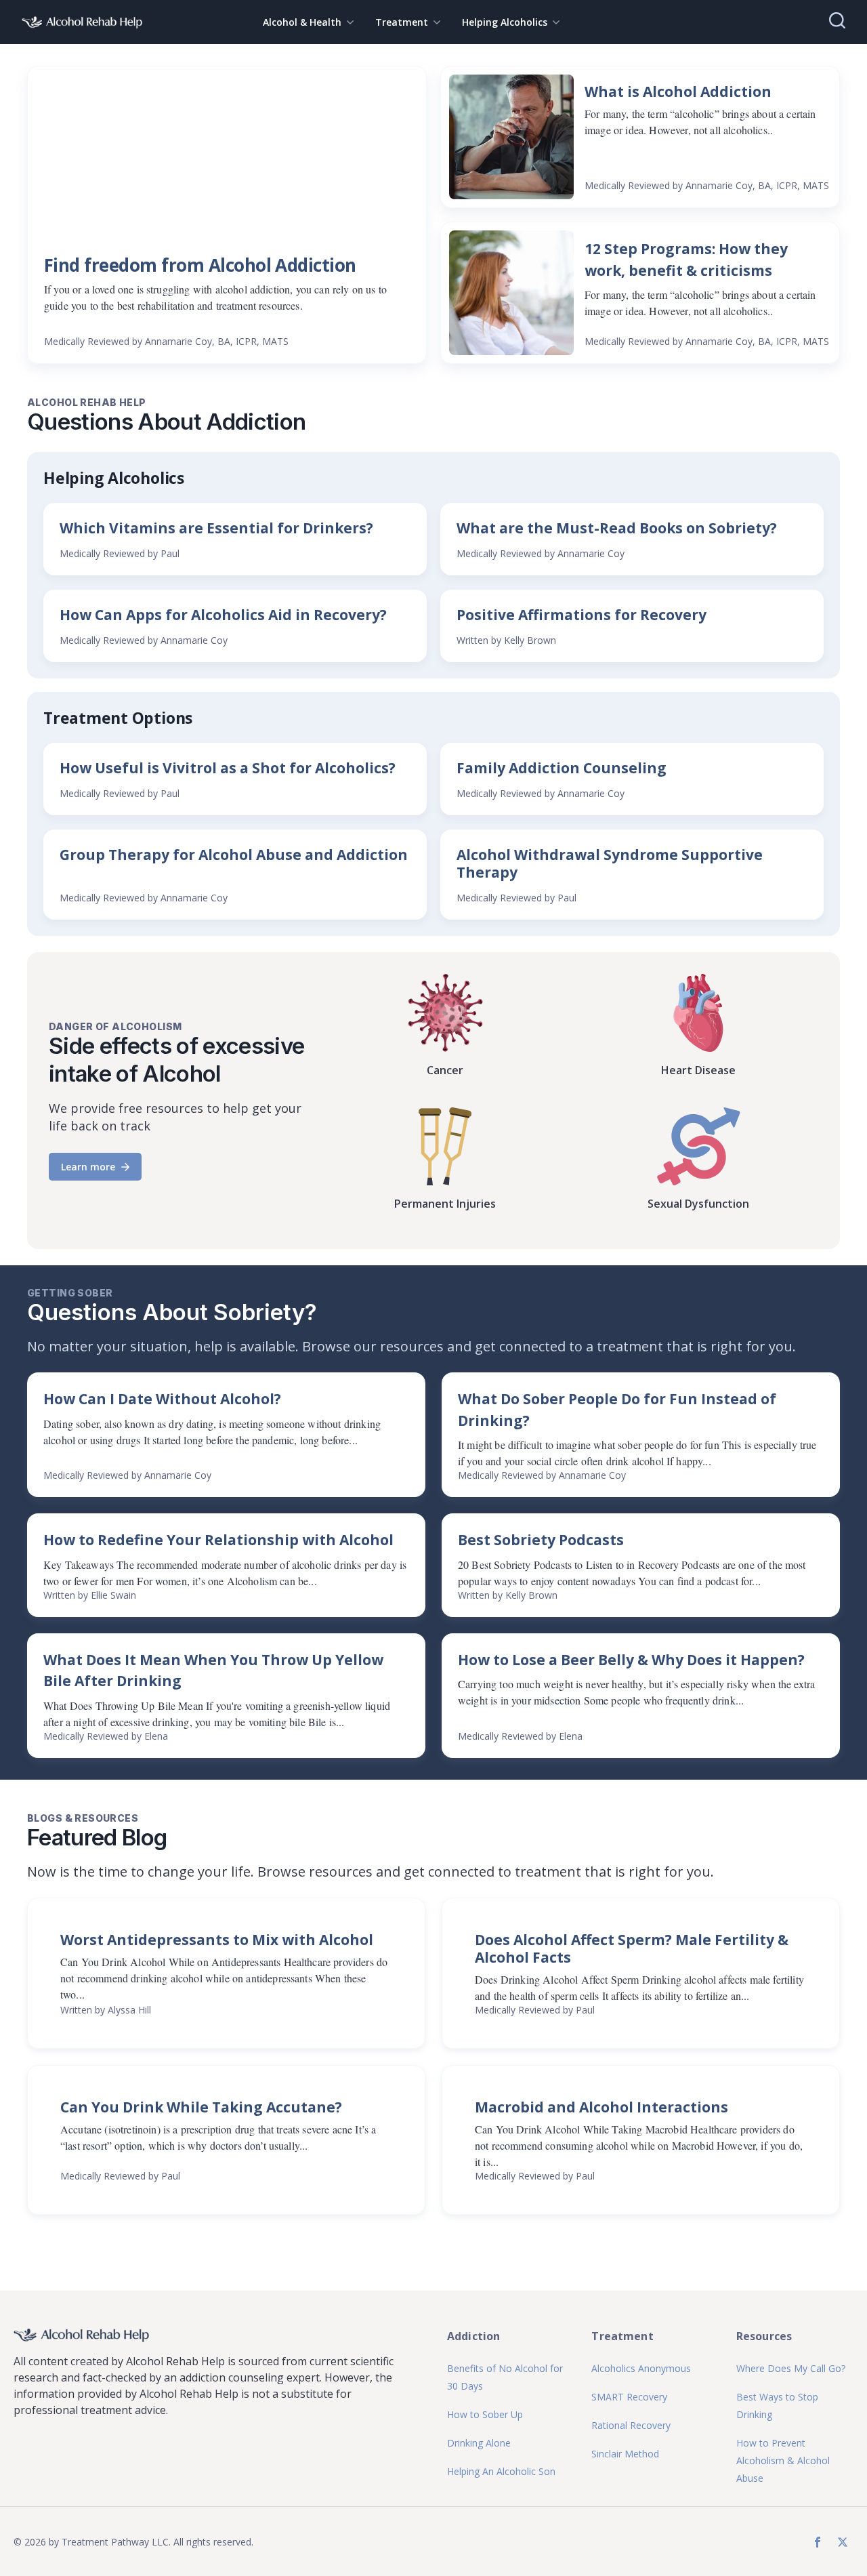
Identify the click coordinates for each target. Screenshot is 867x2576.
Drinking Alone (479, 2443)
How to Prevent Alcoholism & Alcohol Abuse (783, 2460)
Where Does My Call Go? (791, 2368)
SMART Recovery (629, 2397)
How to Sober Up (485, 2414)
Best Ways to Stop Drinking (777, 2406)
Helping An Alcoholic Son (501, 2471)
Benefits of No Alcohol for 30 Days (505, 2377)
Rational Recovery (631, 2425)
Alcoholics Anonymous (641, 2368)
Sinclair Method (625, 2454)
